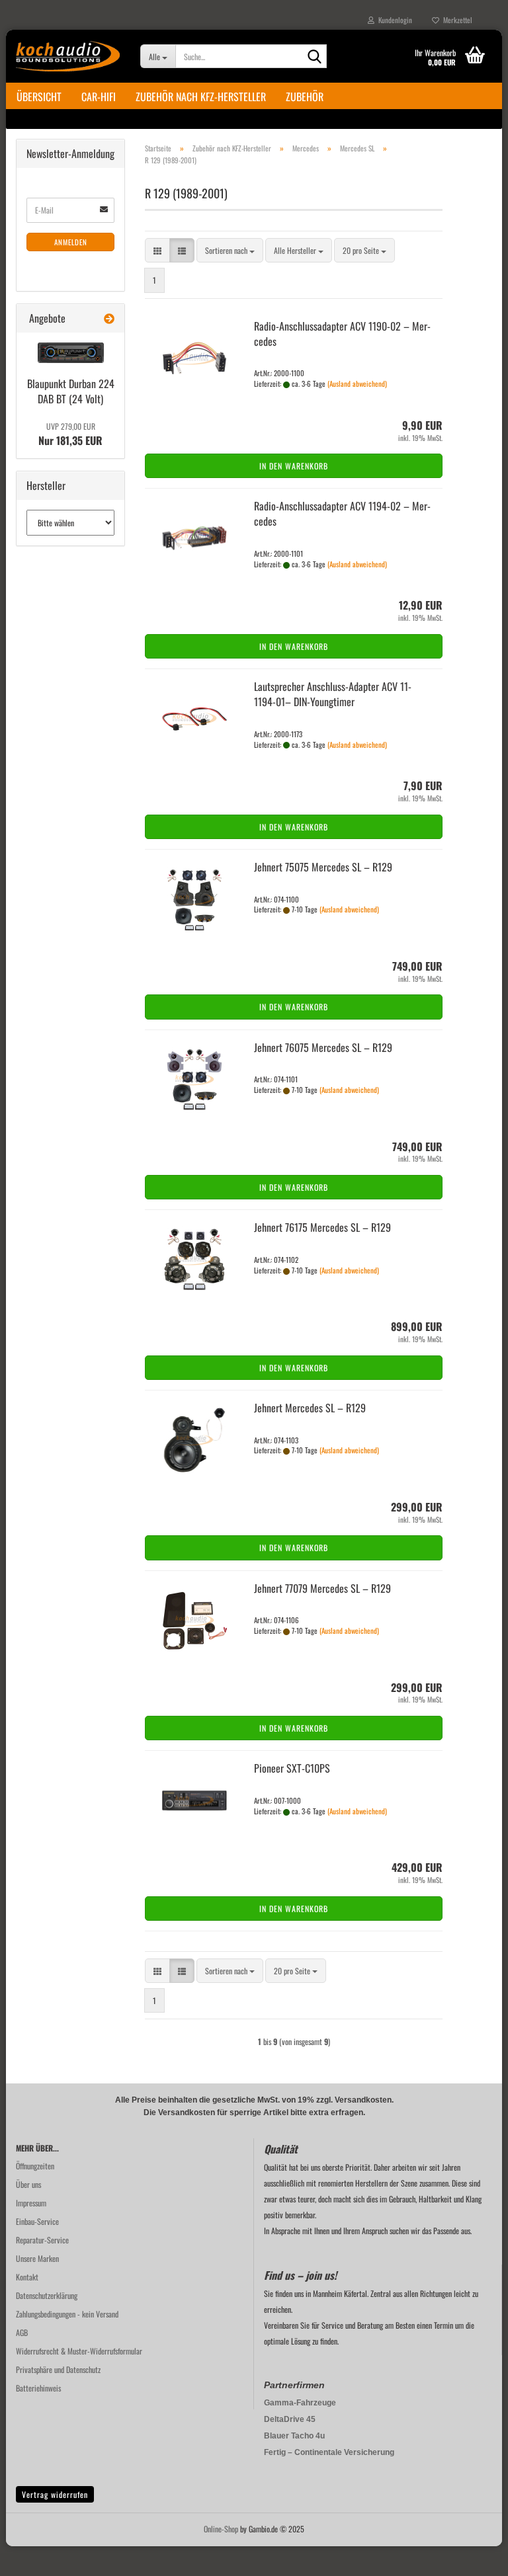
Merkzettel (456, 20)
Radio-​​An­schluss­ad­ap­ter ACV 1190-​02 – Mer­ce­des (342, 334)
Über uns (28, 2184)
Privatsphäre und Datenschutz (58, 2369)
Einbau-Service (37, 2221)
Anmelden (71, 242)
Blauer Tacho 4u (294, 2436)
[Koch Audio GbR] (68, 56)
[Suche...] (314, 57)
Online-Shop (221, 2529)
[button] (157, 250)
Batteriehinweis (38, 2388)
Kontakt (27, 2277)
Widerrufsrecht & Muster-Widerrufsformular (79, 2351)
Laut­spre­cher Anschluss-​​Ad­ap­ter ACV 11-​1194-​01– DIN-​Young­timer (333, 694)
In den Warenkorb (294, 466)
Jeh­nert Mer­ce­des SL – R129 (310, 1408)
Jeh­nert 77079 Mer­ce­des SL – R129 (322, 1588)
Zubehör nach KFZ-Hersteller (201, 97)
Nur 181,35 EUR (70, 434)
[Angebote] (109, 318)
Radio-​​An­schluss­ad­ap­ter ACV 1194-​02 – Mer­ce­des (342, 513)
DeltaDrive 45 (290, 2419)
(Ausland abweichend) (357, 383)
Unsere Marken (37, 2258)
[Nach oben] (472, 2556)
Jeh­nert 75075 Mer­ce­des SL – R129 (323, 867)
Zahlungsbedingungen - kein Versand (67, 2314)
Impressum (31, 2203)
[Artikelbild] (71, 353)
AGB (22, 2332)
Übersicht (39, 97)
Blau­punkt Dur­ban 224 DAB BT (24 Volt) (71, 391)
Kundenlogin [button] (393, 20)
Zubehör (305, 97)
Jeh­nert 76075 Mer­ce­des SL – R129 (323, 1047)
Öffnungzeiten (35, 2166)
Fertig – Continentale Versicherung (329, 2452)
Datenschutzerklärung (47, 2295)
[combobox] (230, 250)
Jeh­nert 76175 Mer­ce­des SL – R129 (322, 1227)
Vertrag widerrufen (55, 2494)
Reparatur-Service (42, 2240)
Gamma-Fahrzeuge (300, 2403)
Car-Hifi (99, 97)
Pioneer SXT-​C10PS (292, 1768)
